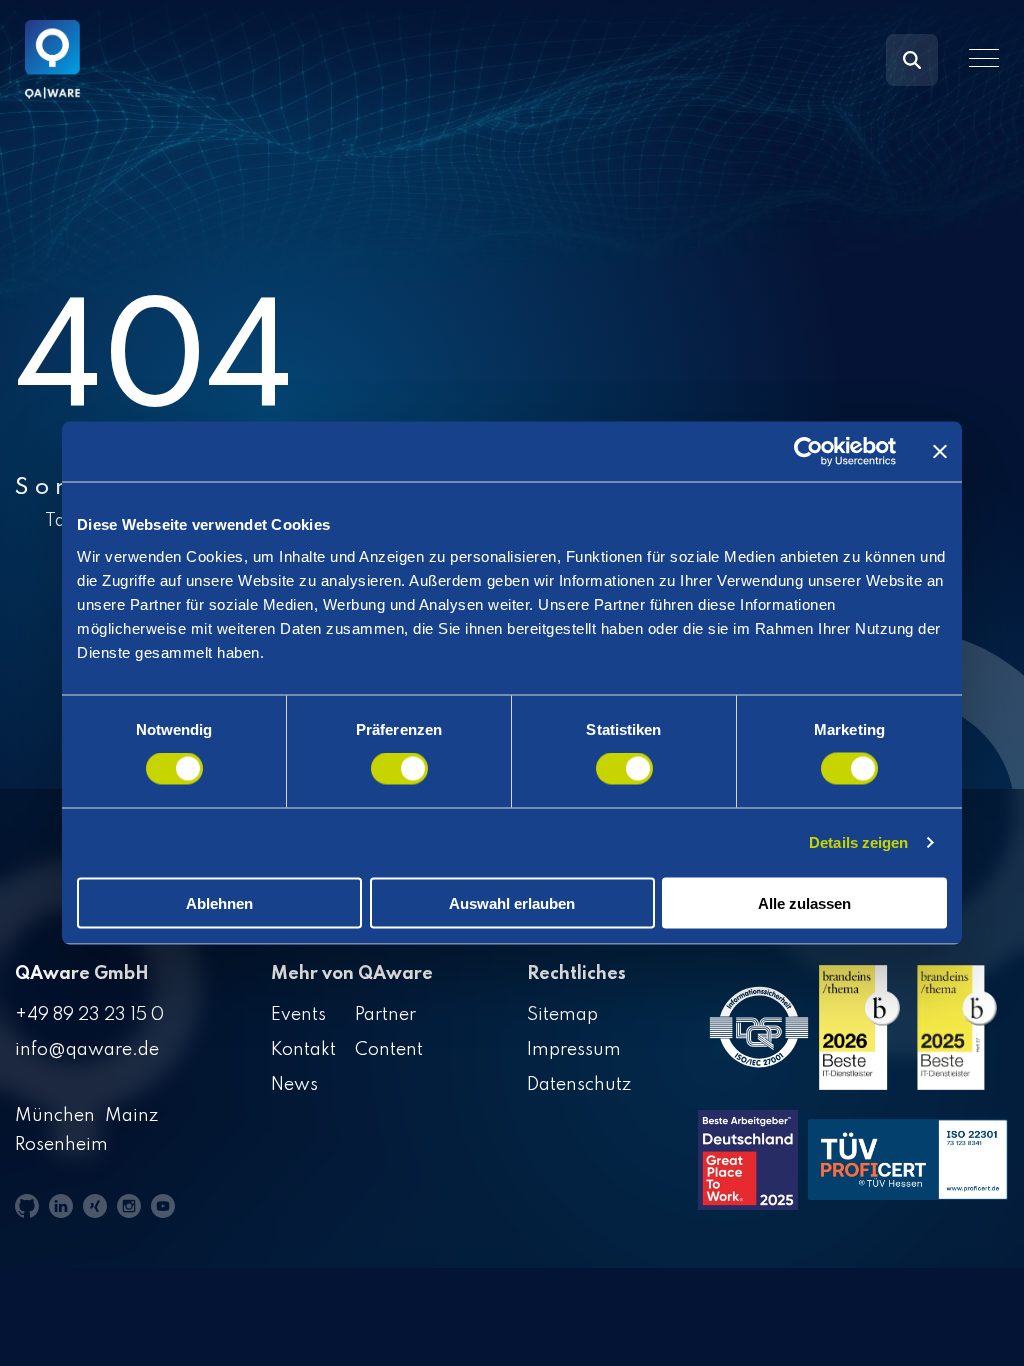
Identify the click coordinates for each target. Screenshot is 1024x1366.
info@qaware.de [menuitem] (87, 1050)
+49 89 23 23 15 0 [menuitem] (89, 1015)
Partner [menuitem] (385, 1015)
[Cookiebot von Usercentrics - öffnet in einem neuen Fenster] (808, 452)
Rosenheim (61, 1145)
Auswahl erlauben (512, 902)
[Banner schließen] (940, 452)
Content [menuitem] (389, 1050)
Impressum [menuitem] (574, 1050)
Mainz (131, 1116)
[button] (984, 58)
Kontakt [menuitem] (303, 1050)
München (55, 1116)
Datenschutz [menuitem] (579, 1085)
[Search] (912, 60)
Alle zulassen (804, 902)
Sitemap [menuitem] (562, 1015)
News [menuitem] (294, 1085)
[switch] (399, 769)
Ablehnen (219, 902)
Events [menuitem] (298, 1015)
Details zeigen (858, 842)
